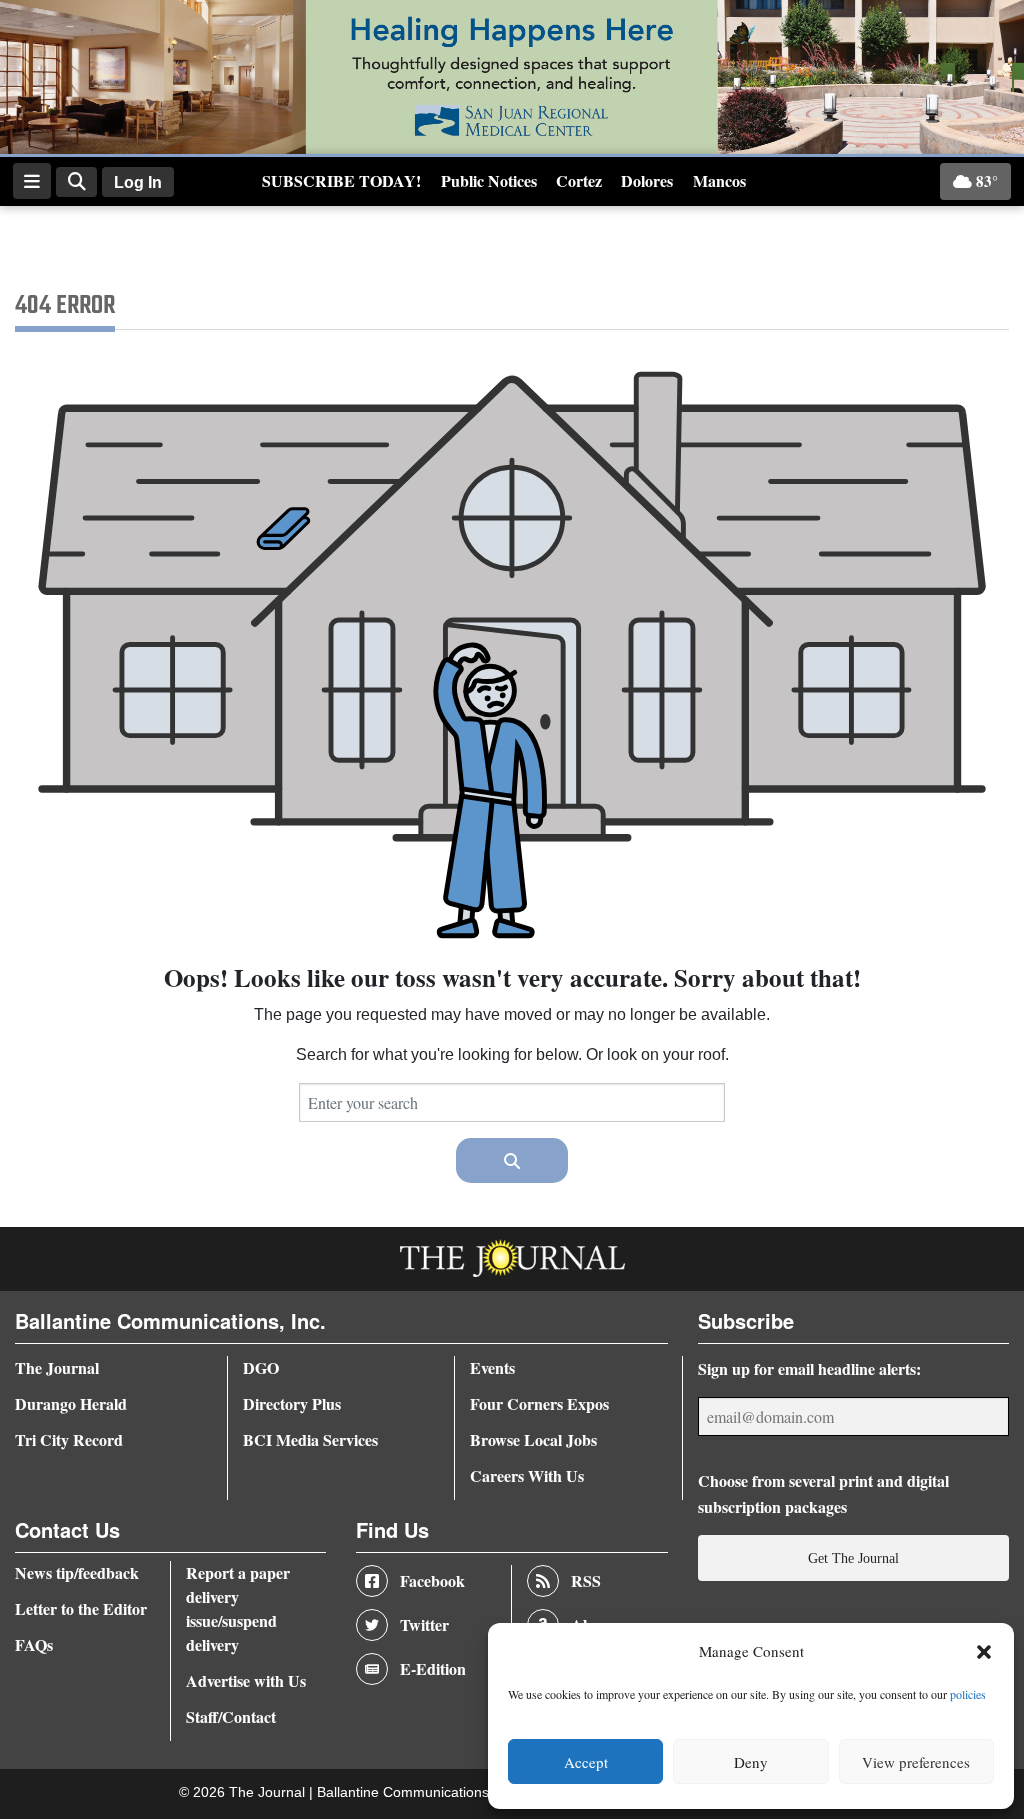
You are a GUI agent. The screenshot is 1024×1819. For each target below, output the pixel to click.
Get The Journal (853, 1558)
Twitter (424, 1624)
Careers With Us (527, 1475)
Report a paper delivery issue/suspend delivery (238, 1608)
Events (492, 1367)
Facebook (432, 1580)
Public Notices (489, 180)
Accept (586, 1762)
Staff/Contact (231, 1716)
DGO (261, 1367)
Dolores (647, 180)
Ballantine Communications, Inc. (420, 1792)
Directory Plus (292, 1403)
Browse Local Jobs (533, 1439)
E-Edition (433, 1668)
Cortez (579, 180)
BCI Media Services (310, 1439)
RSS (586, 1580)
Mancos (719, 180)
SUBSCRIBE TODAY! (341, 180)
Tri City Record (69, 1439)
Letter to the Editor (81, 1608)
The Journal (57, 1367)
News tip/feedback (77, 1572)
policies (968, 1694)
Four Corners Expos (539, 1403)
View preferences (916, 1762)
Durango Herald (71, 1403)
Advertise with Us (246, 1680)
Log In (138, 182)
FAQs (34, 1644)
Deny (751, 1762)
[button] (984, 1652)
